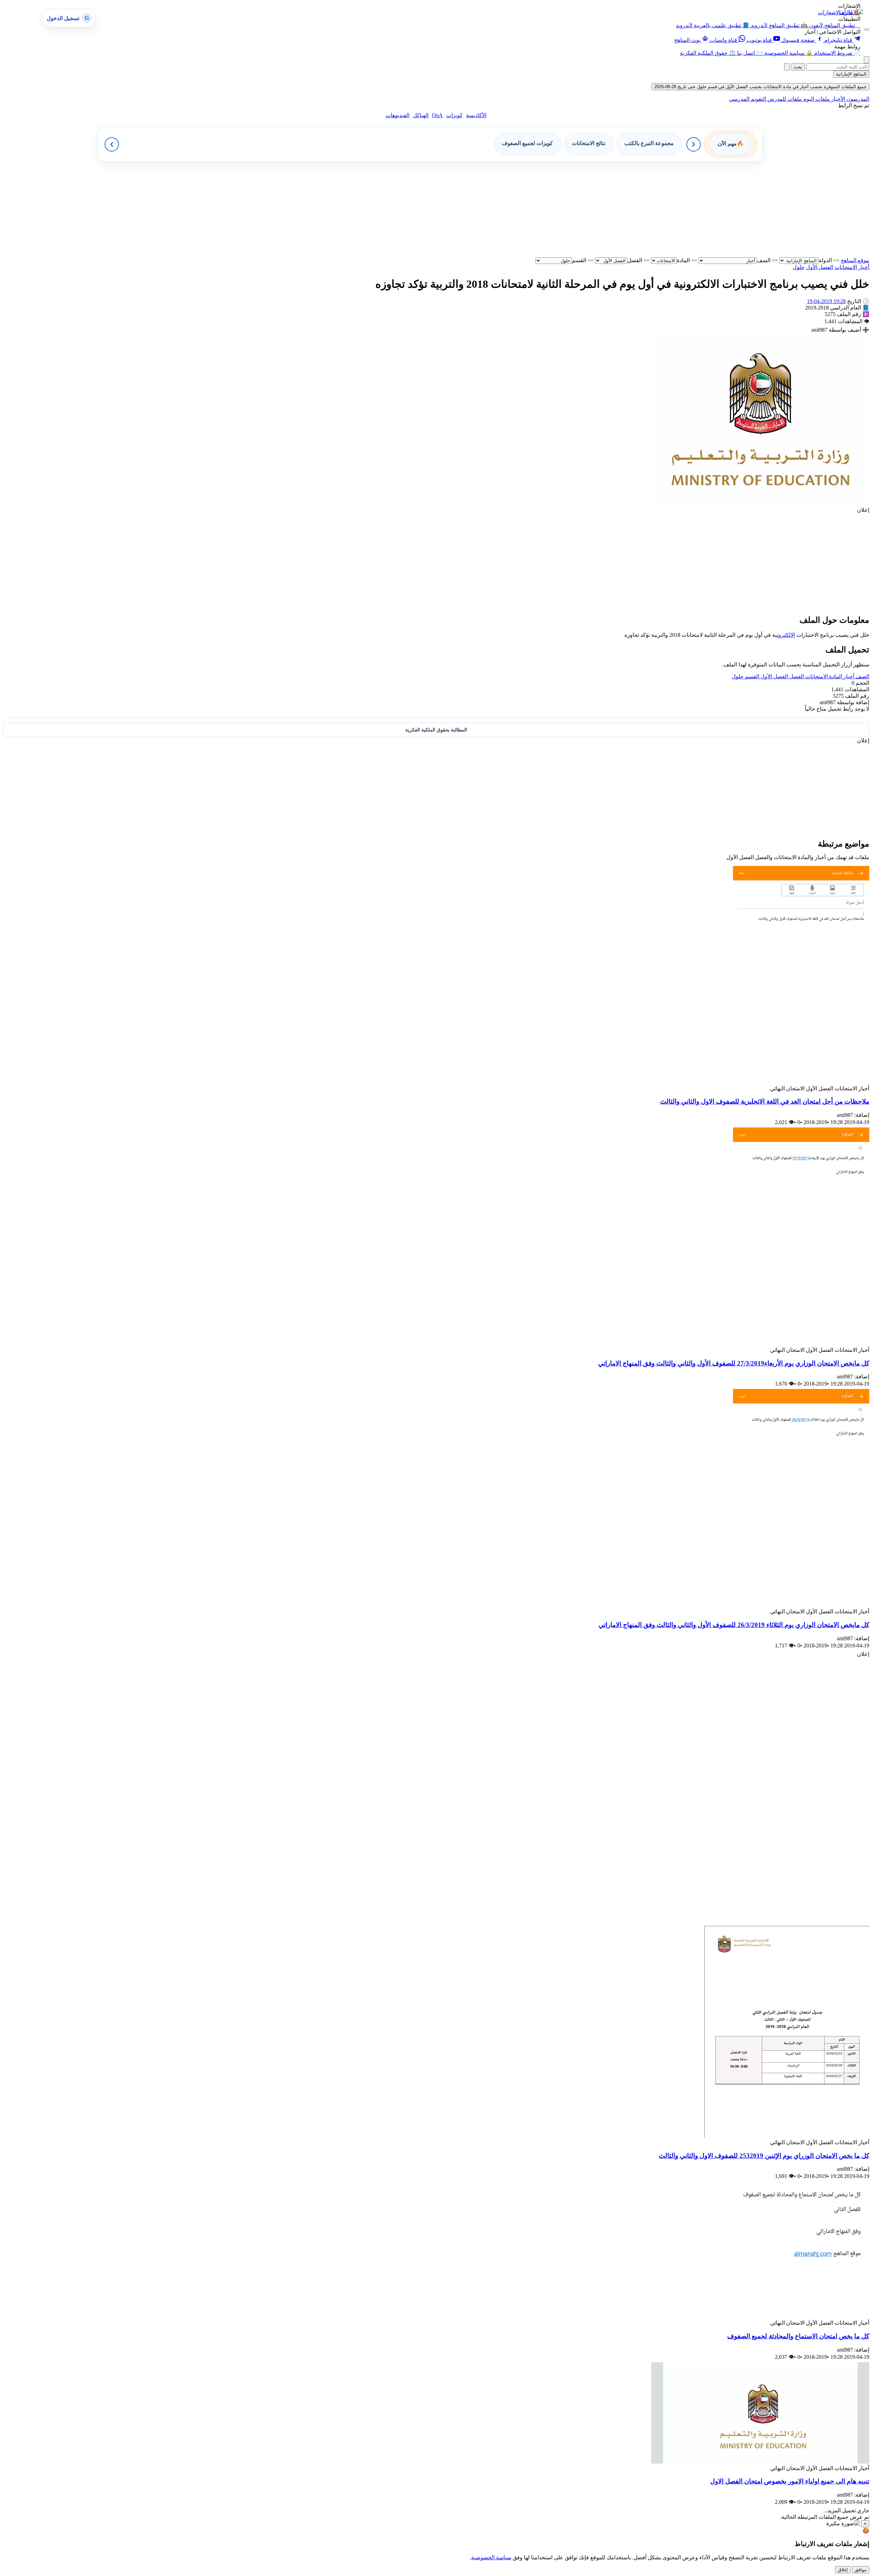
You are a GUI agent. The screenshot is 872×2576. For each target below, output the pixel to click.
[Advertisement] (665, 209)
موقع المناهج (855, 260)
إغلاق (843, 2570)
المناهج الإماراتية (851, 74)
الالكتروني (785, 635)
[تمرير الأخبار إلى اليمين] (694, 144)
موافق (861, 2570)
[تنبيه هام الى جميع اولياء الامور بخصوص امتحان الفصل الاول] (760, 2462)
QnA (437, 115)
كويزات (454, 115)
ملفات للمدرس (784, 99)
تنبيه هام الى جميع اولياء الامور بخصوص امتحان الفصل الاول (790, 2481)
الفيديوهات (398, 115)
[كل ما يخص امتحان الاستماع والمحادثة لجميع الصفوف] (760, 2316)
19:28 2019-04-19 (826, 301)
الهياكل (421, 115)
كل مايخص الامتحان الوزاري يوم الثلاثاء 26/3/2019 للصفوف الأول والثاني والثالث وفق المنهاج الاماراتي (734, 1625)
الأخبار (837, 99)
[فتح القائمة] (867, 30)
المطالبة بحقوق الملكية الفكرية (436, 730)
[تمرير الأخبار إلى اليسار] (112, 144)
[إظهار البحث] (867, 60)
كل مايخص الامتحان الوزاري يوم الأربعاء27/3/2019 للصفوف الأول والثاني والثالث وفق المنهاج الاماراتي (734, 1363)
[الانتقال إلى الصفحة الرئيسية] (851, 12)
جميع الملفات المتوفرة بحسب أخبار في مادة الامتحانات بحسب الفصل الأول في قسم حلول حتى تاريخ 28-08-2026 (760, 87)
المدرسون (857, 99)
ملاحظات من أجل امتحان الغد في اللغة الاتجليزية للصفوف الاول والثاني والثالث (765, 1101)
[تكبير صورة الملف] (760, 503)
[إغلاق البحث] (787, 67)
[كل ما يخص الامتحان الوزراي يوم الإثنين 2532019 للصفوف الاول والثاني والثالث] (785, 2136)
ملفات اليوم (816, 99)
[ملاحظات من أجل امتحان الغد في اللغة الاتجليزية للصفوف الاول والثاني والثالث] (801, 1082)
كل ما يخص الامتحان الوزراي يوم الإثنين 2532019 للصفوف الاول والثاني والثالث (764, 2156)
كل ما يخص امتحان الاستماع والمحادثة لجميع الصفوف (798, 2336)
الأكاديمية (476, 115)
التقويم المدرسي (748, 99)
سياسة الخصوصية (491, 2557)
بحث (798, 67)
